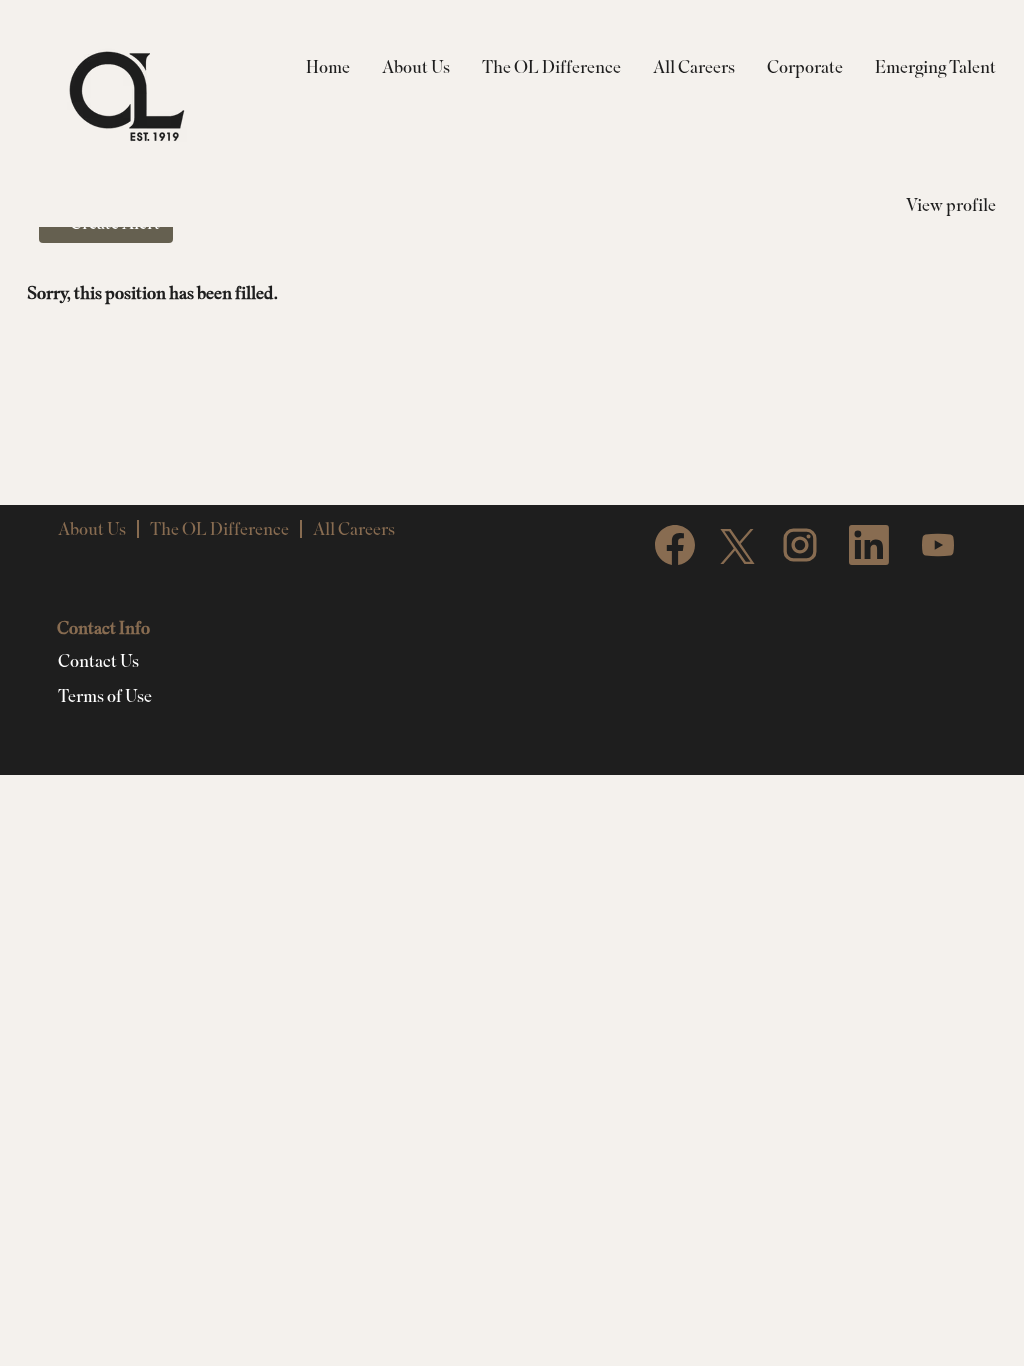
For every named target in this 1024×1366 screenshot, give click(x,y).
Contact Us (98, 661)
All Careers (694, 66)
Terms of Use (105, 696)
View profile (951, 205)
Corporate (805, 66)
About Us (416, 66)
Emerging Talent (935, 66)
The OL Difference (551, 66)
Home (328, 66)
